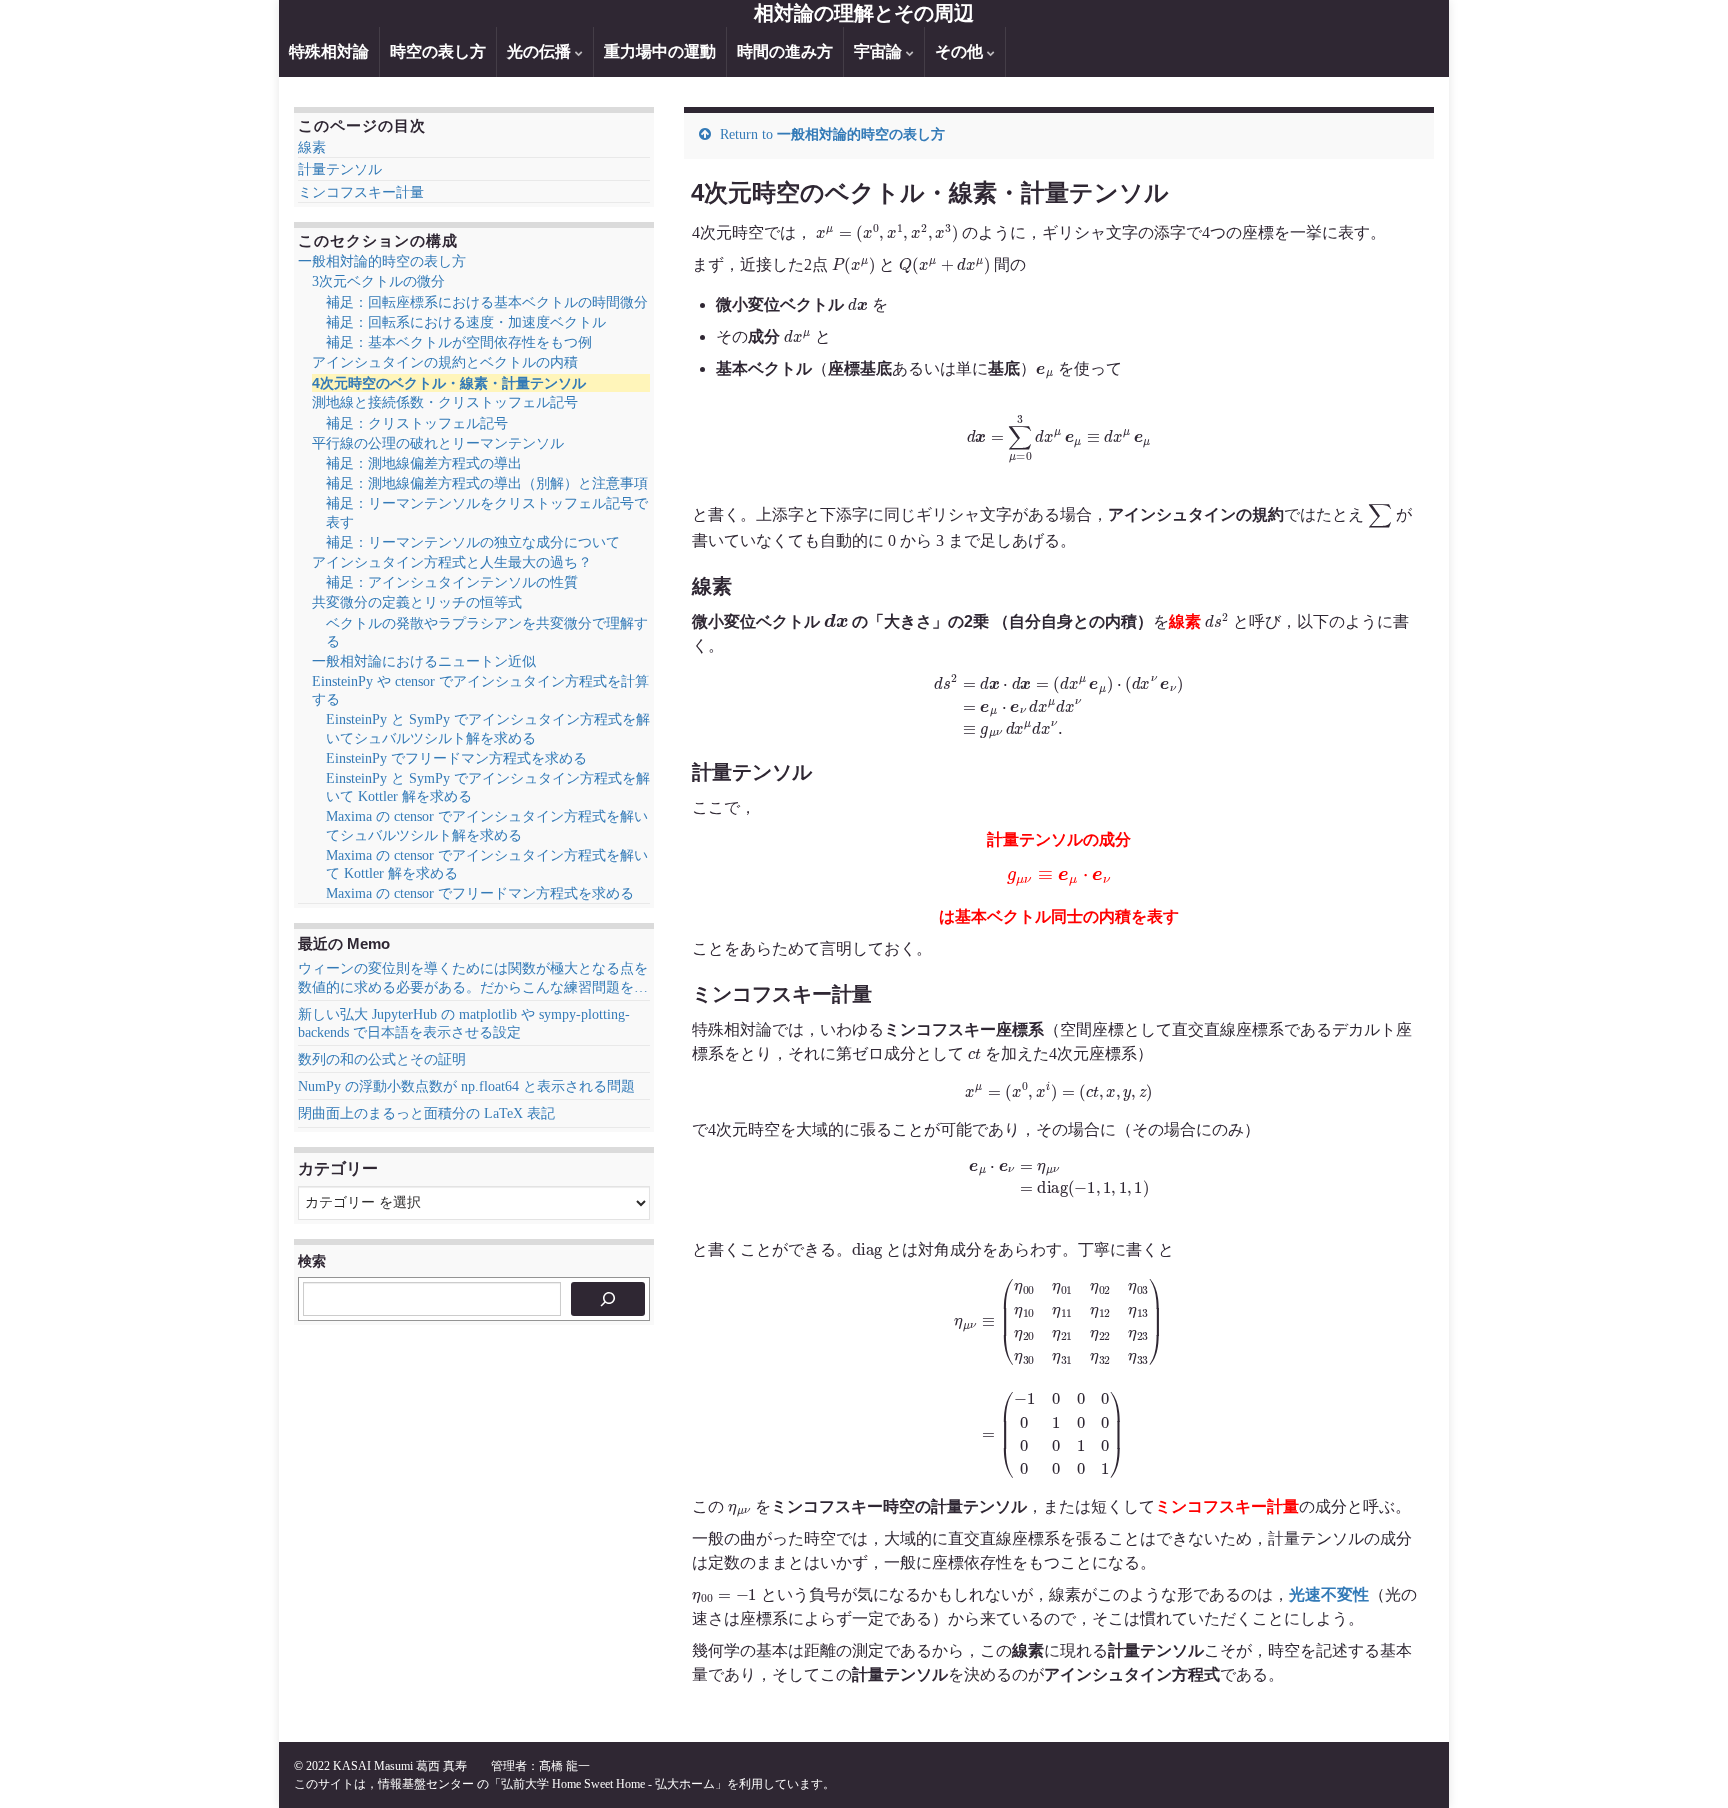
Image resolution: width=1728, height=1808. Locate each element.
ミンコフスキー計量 (361, 192)
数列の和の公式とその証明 (382, 1059)
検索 (312, 1261)
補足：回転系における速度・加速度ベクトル (466, 322)
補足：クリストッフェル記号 (417, 423)
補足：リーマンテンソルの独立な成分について (473, 542)
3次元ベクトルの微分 (378, 281)
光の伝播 (541, 51)
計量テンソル (340, 169)
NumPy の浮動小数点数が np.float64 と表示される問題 (466, 1086)
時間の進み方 (785, 51)
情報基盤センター (426, 1784)
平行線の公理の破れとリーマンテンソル (438, 443)
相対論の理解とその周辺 (864, 13)
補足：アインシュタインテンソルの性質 (452, 582)
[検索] (608, 1299)
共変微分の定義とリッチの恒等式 (417, 602)
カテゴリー (338, 1168)
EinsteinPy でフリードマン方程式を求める (456, 758)
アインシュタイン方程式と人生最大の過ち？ (452, 562)
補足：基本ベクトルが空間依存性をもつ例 (459, 342)
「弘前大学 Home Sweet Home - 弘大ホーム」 (608, 1784)
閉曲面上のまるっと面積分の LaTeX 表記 (426, 1113)
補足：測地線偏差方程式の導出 (424, 463)
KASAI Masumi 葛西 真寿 (400, 1766)
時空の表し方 (438, 51)
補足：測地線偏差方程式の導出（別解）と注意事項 (487, 483)
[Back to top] (1683, 1763)
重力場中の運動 (660, 51)
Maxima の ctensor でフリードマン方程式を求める (480, 893)
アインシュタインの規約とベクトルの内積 (445, 362)
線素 (312, 147)
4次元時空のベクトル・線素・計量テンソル (449, 383)
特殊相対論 (329, 51)
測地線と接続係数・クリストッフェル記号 (445, 402)
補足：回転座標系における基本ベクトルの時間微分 (487, 302)
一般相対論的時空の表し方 (861, 134)
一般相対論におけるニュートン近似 (424, 661)
